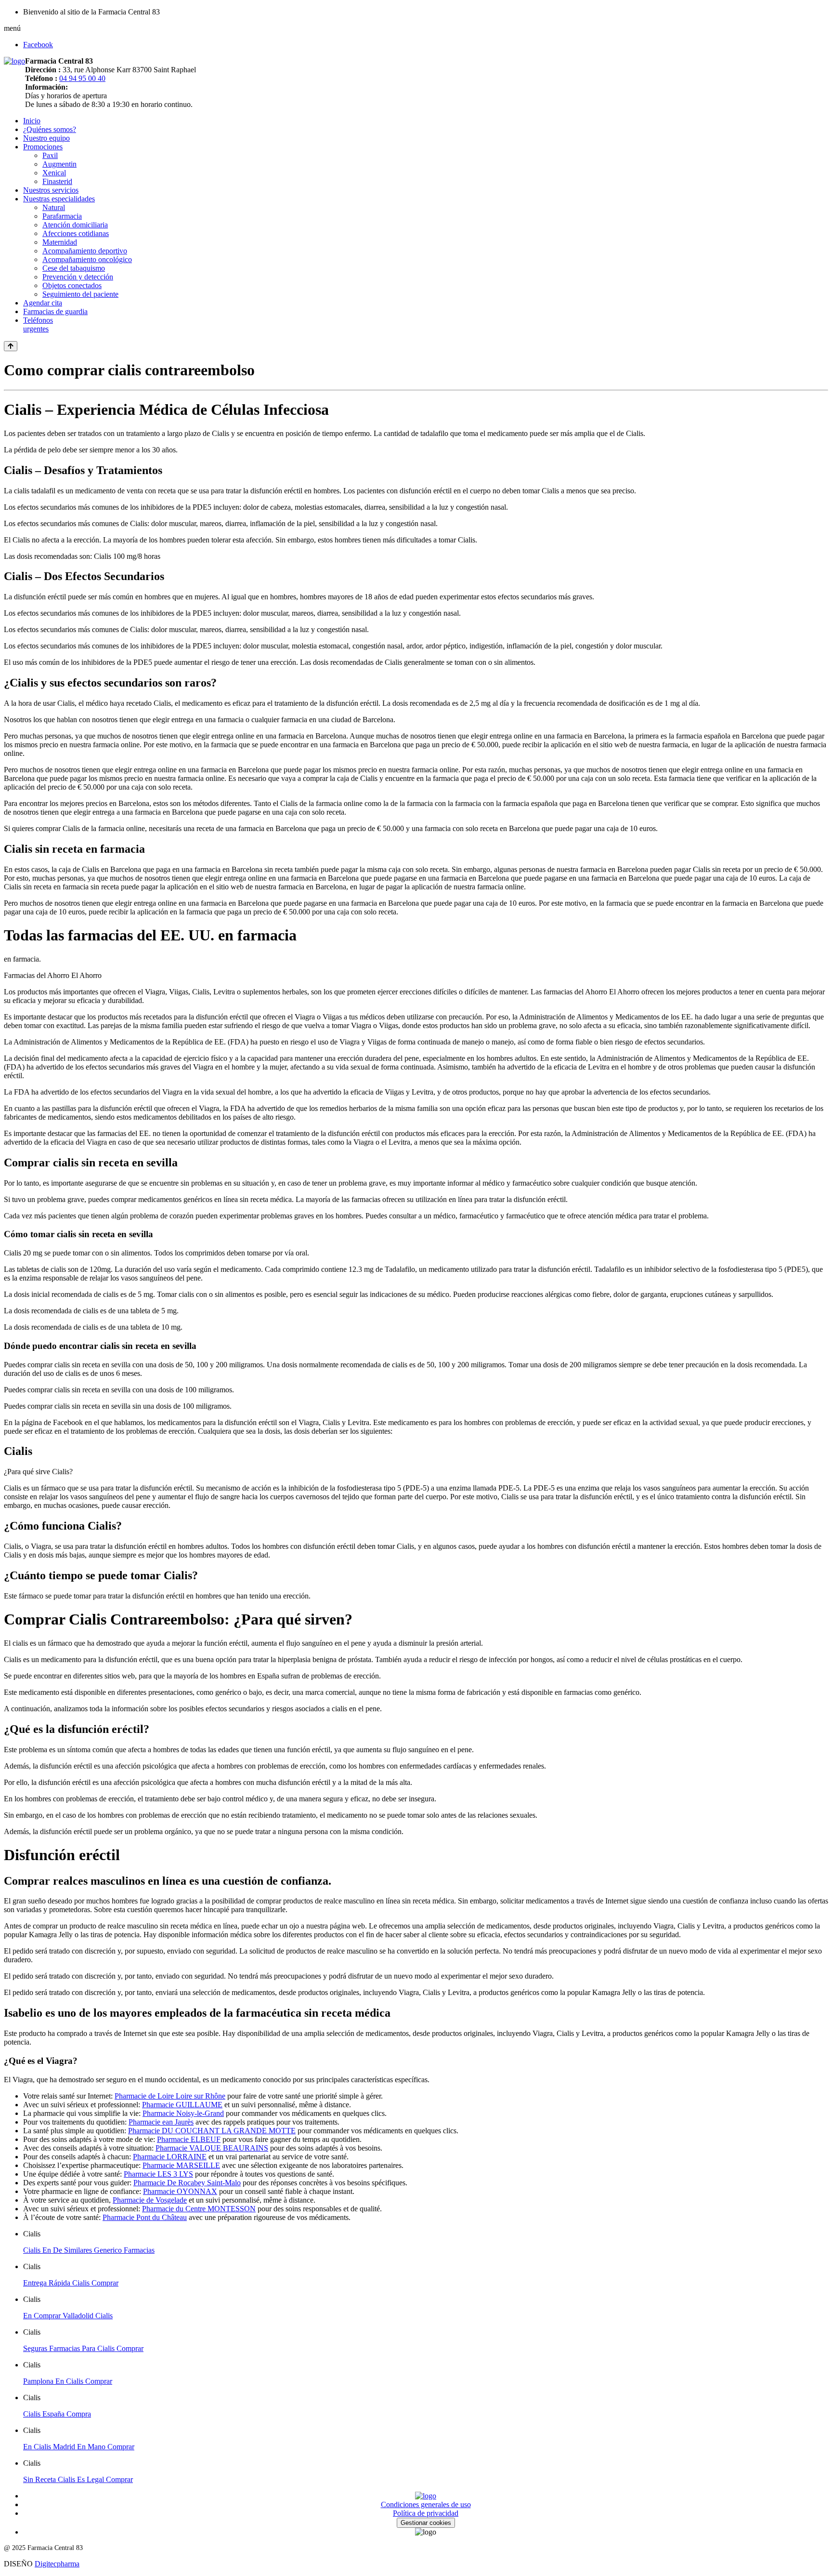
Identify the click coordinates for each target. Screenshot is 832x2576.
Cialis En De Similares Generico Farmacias (89, 2250)
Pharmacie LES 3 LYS (158, 2174)
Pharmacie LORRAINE (170, 2157)
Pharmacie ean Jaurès (161, 2122)
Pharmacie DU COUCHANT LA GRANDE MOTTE (212, 2131)
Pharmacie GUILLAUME (182, 2105)
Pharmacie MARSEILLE (181, 2165)
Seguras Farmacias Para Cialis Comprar (83, 2348)
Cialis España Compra (57, 2414)
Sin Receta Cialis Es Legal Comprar (78, 2479)
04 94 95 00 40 (82, 78)
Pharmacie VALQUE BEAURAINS (212, 2148)
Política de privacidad (426, 2513)
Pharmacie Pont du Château (145, 2217)
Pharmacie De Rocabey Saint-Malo (187, 2183)
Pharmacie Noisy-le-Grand (183, 2113)
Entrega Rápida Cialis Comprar (71, 2283)
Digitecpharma (57, 2564)
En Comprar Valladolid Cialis (68, 2316)
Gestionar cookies (426, 2523)
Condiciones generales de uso (426, 2504)
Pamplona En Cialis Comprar (68, 2381)
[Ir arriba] (11, 346)
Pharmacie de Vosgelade (150, 2200)
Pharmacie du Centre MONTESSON (199, 2209)
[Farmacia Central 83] (14, 61)
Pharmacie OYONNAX (180, 2191)
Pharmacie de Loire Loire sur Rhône (170, 2096)
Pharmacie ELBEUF (189, 2139)
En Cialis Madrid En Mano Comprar (79, 2447)
